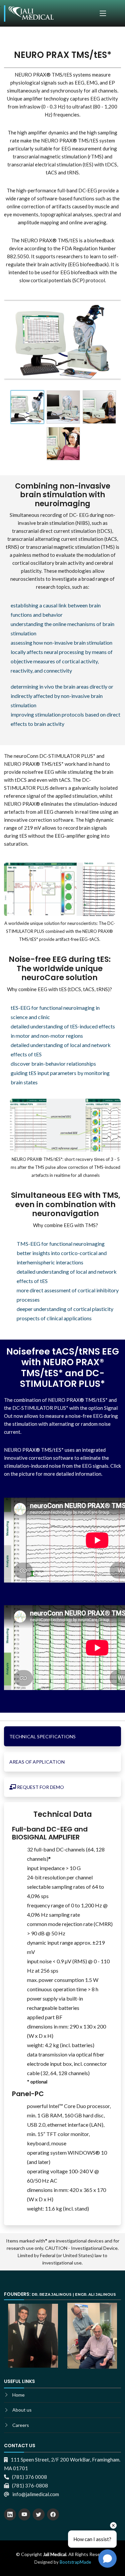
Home (18, 2395)
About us (22, 2410)
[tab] (62, 1736)
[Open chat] (107, 2559)
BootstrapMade (75, 2562)
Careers (21, 2425)
